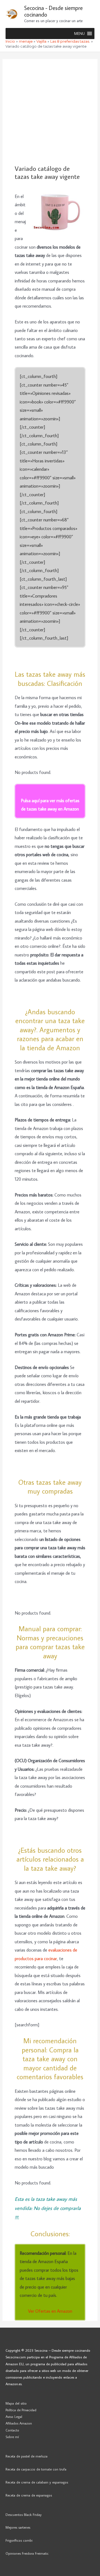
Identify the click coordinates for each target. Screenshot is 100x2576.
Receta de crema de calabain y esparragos (37, 2482)
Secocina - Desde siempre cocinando (53, 11)
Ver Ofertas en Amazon (50, 2311)
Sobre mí (12, 2437)
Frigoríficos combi (19, 2540)
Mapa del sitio (16, 2403)
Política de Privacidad (21, 2410)
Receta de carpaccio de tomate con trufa (36, 2469)
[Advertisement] (50, 112)
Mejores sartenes (18, 2527)
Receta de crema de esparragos (29, 2495)
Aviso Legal (14, 2417)
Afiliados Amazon (19, 2423)
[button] (79, 34)
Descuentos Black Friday (24, 2515)
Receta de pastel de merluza (27, 2456)
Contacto (12, 2430)
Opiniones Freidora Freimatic (27, 2553)
